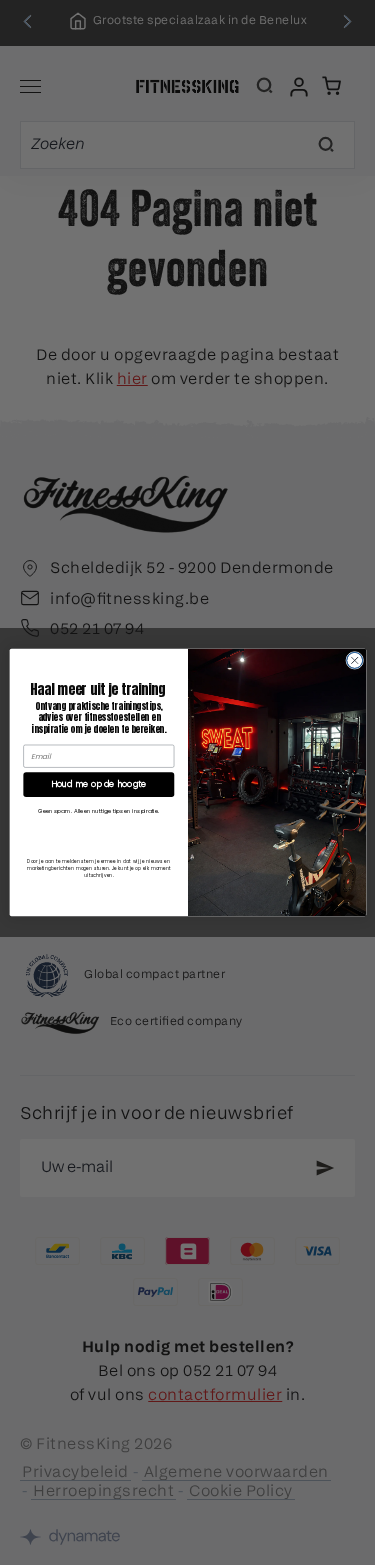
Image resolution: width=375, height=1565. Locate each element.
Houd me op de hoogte (98, 784)
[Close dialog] (354, 660)
